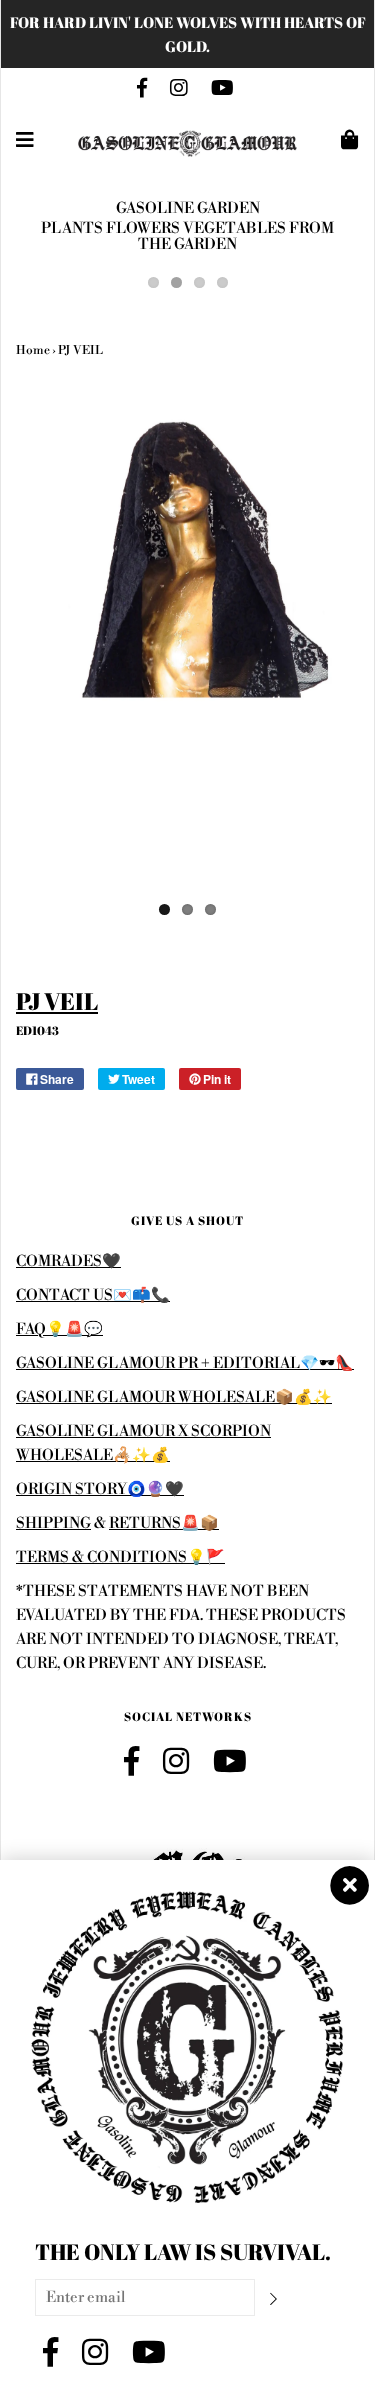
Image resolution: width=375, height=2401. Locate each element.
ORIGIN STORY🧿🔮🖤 (100, 1489)
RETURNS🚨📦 (164, 1523)
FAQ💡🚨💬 (59, 1329)
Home (33, 350)
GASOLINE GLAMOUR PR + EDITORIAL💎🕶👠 (185, 1363)
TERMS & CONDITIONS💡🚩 (120, 1557)
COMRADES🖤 (68, 1261)
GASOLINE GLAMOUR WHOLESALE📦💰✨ (174, 1397)
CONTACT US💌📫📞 (93, 1295)
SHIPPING (53, 1523)
